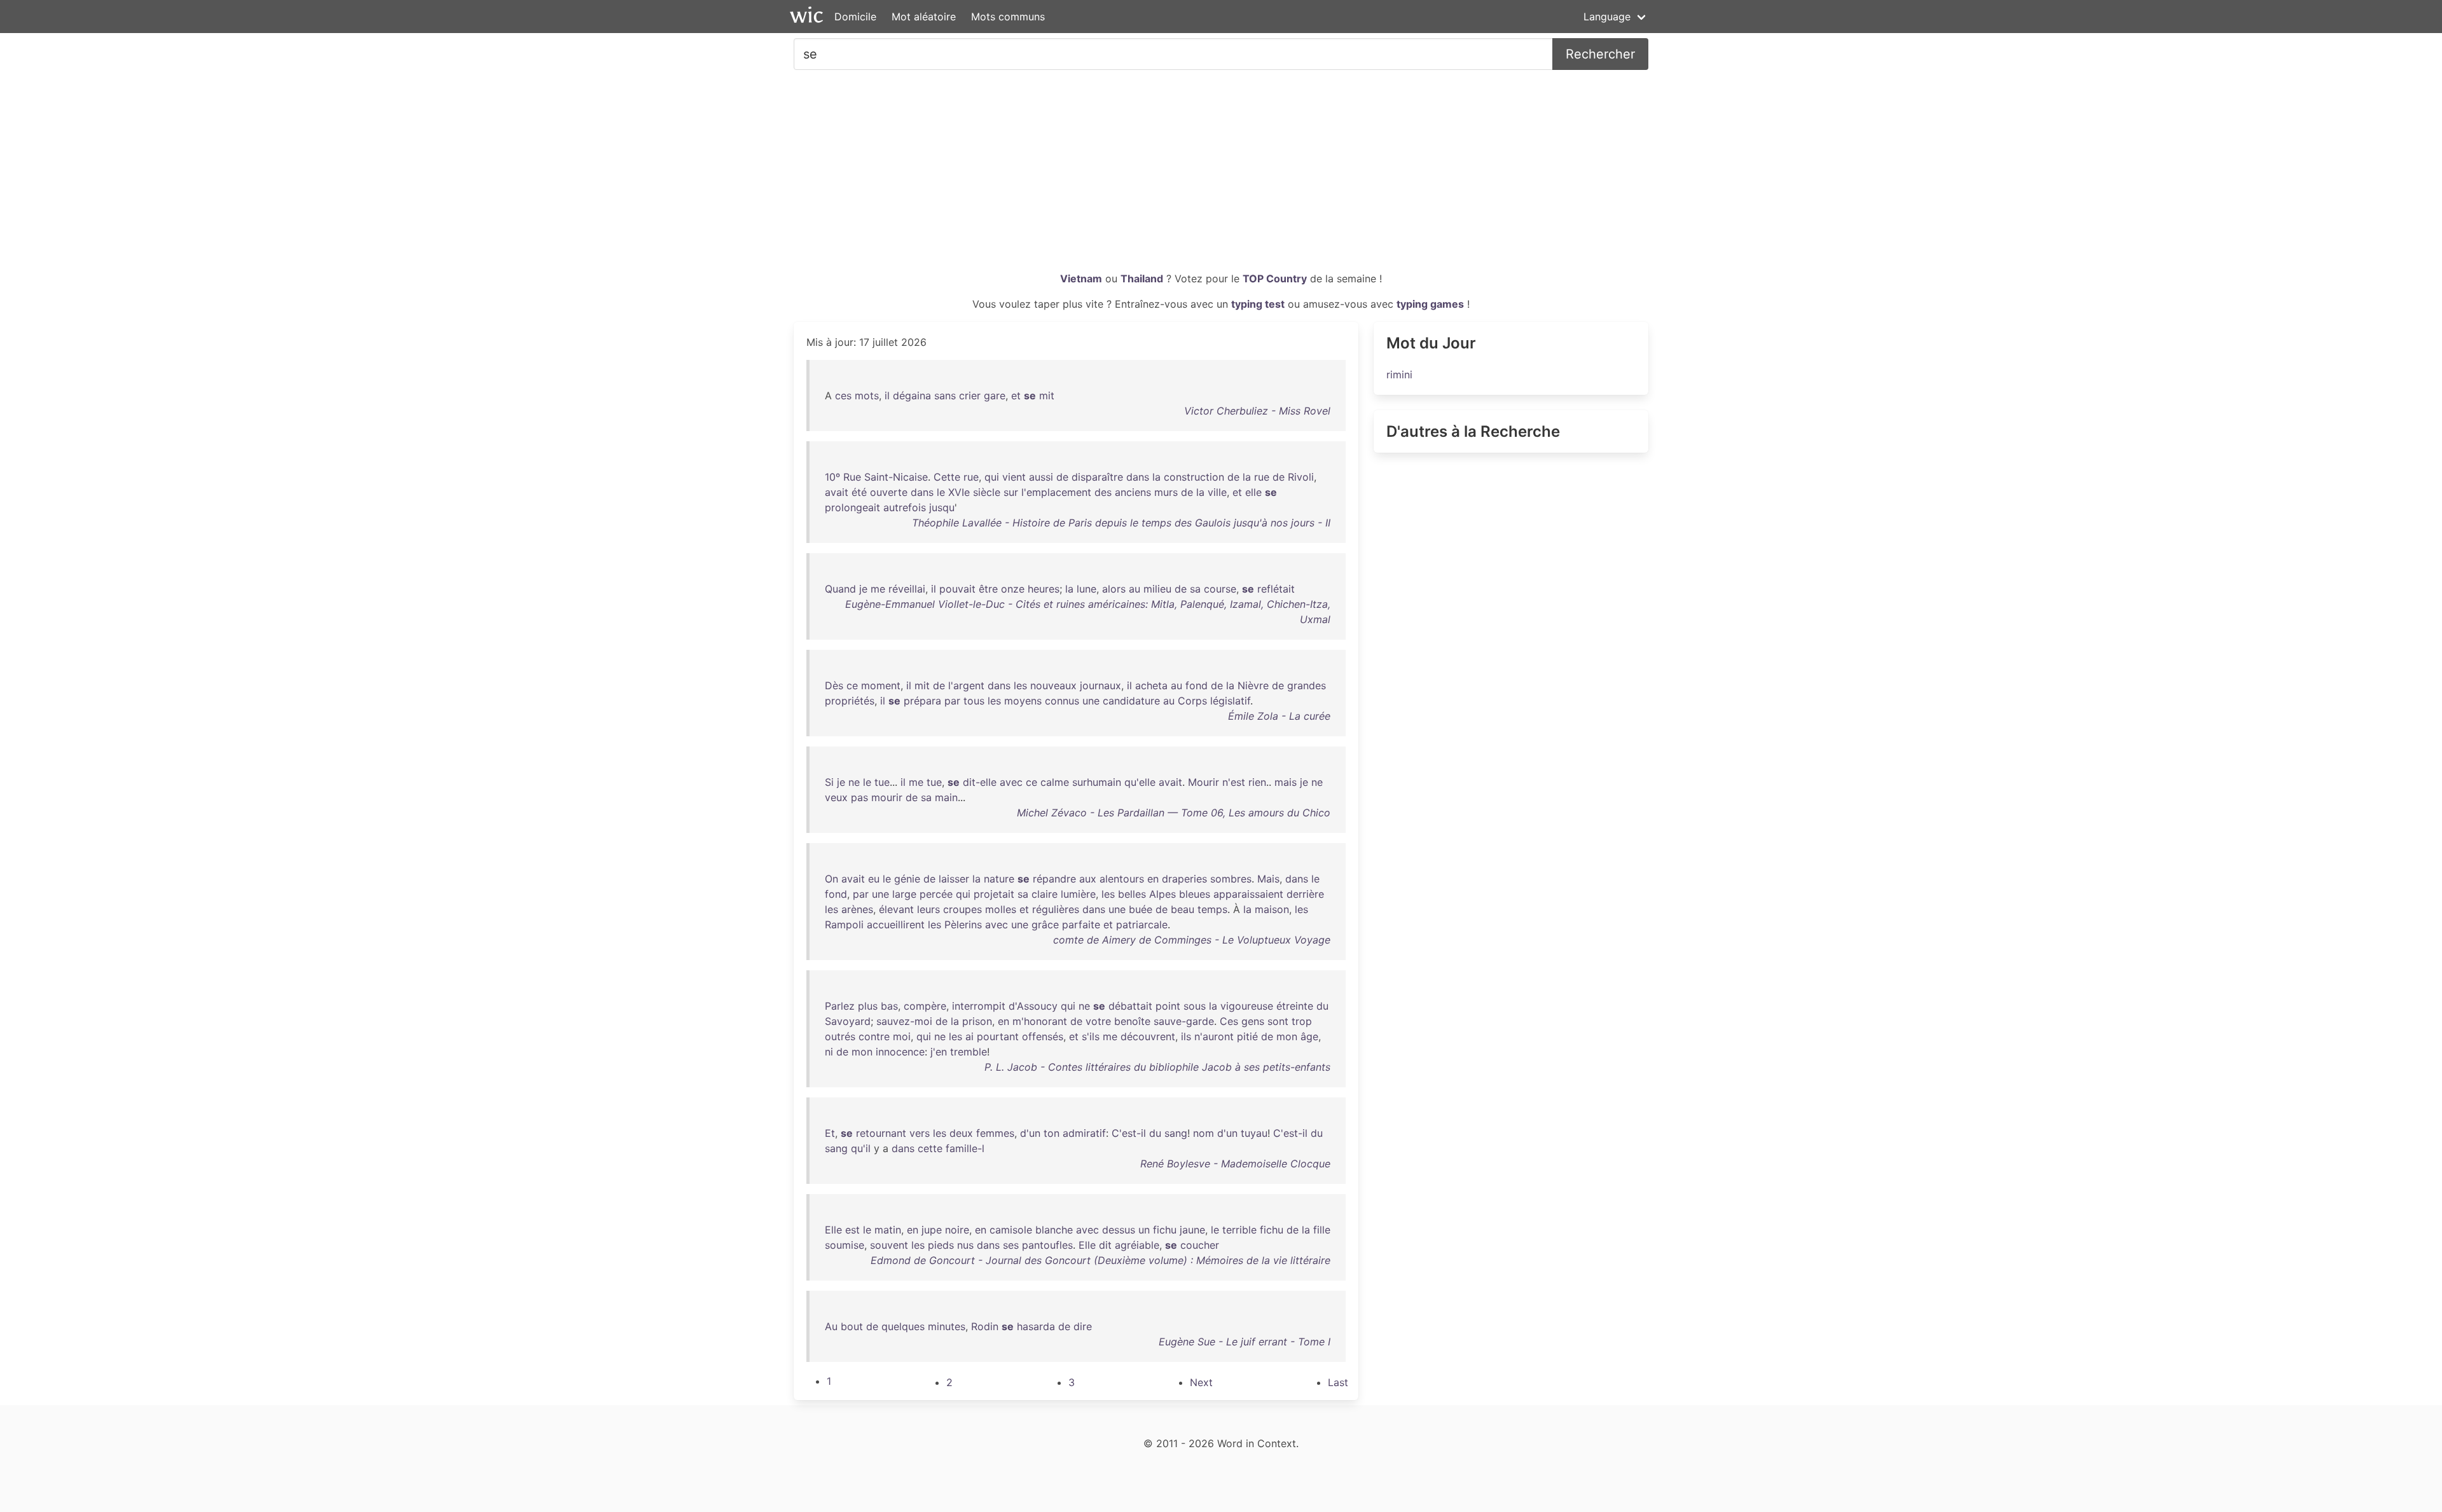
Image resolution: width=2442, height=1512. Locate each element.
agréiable (1137, 1245)
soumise (845, 1245)
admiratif (1084, 1133)
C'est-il (1129, 1133)
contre (874, 1036)
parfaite (1081, 924)
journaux (1100, 685)
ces (843, 395)
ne (854, 782)
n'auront (1214, 1036)
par (952, 701)
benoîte (1132, 1021)
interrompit (979, 1006)
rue (971, 477)
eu (874, 879)
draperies (1184, 879)
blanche (1054, 1230)
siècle (987, 492)
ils (1186, 1036)
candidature (1131, 701)
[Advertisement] (1221, 175)
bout (852, 1326)
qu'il (861, 1148)
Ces (1229, 1021)
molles (1001, 909)
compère (925, 1006)
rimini (1399, 375)
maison (1272, 909)
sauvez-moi (904, 1021)
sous (1195, 1006)
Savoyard (848, 1021)
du (1322, 1006)
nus (965, 1245)
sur (1011, 492)
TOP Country (1275, 278)
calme (1055, 782)
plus (868, 1006)
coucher (1200, 1245)
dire (1083, 1326)
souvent (889, 1245)
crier (970, 395)
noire (957, 1230)
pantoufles (1047, 1245)
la (1156, 477)
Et (830, 1133)
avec (1011, 782)
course (1220, 589)
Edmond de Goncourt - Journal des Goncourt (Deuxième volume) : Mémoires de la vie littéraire (1100, 1260)
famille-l (965, 1148)
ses (1011, 1245)
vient (1014, 477)
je (863, 589)
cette (930, 1148)
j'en (939, 1052)
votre (1098, 1021)
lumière (1078, 894)
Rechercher (1600, 54)
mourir (887, 797)
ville (1217, 492)
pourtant (998, 1036)
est (852, 1230)
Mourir (1204, 782)
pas (859, 797)
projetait (994, 894)
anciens (1133, 492)
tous (974, 701)
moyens (1023, 701)
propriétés (850, 701)
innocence (900, 1052)
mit (1047, 395)
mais (1286, 782)
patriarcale (1142, 924)
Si (829, 782)
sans (945, 395)
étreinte (1295, 1006)
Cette (947, 477)
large (904, 894)
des (1103, 492)
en (1153, 879)
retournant (881, 1133)
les (1020, 685)
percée (936, 894)
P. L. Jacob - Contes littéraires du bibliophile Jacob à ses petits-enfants (1157, 1067)
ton (1052, 1133)
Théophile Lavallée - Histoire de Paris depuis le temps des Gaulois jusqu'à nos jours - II (1121, 523)
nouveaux (1053, 685)
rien (1257, 782)
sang (1176, 1133)
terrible (1239, 1230)
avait (837, 492)
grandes (1307, 685)
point (1168, 1006)
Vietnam (1081, 278)
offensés (1043, 1036)
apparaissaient (1248, 894)
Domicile (855, 17)
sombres (1231, 879)
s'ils (1091, 1036)
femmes (995, 1133)
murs (1166, 492)
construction (1194, 477)
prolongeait (852, 507)
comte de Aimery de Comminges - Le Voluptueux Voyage (1192, 940)
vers (920, 1133)
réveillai (907, 589)
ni (829, 1052)
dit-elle (980, 782)
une (1091, 701)
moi (902, 1036)
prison (977, 1021)
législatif (1230, 701)
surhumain (1097, 782)
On (831, 879)
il (887, 395)
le (941, 492)
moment (881, 685)
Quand (840, 589)
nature (999, 879)
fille (1322, 1230)
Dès (834, 685)
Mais (1268, 879)
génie (907, 879)
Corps (1192, 701)
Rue (852, 477)
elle (1253, 492)
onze (1013, 589)
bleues (1195, 894)
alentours (1122, 879)
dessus (1119, 1230)
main (946, 797)
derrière (1305, 894)
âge (1309, 1036)
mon (1287, 1036)
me (878, 589)
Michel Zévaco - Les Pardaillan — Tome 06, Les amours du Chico (1174, 813)
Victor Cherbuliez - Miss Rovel (1257, 411)
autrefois (905, 507)
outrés (840, 1036)
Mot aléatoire (924, 17)
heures (1044, 589)
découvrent (1148, 1036)
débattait (1130, 1006)
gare (995, 395)
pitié (1247, 1036)
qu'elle (1140, 782)
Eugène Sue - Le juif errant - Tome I (1245, 1342)
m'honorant (1040, 1021)
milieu (1157, 589)
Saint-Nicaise (896, 477)
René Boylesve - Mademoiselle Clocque (1235, 1164)
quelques (903, 1326)
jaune (1192, 1230)
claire (1045, 894)
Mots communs (1008, 17)
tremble (969, 1052)
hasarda (1036, 1326)
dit (1105, 1245)
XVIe (959, 492)
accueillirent (896, 924)
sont (1278, 1021)
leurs (928, 909)
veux (836, 797)
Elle (833, 1230)
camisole (1011, 1230)
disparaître (1097, 477)
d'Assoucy (1033, 1006)
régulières (1056, 909)
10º (832, 477)
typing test (1258, 304)
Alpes (1162, 894)
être (988, 589)
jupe (932, 1230)
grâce (1045, 924)
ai (969, 1036)
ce (852, 685)
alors (1114, 589)
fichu (1165, 1230)
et (1016, 395)
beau (1183, 909)
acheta (1151, 685)
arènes (857, 909)
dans (1138, 477)
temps (1212, 909)
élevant (896, 909)
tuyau (1254, 1133)
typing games (1430, 304)
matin (888, 1230)
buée (1141, 909)
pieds (941, 1245)
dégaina (912, 395)
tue (882, 782)
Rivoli (1301, 477)
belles (1132, 894)
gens (1253, 1021)
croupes (962, 909)
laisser (954, 879)
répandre (1054, 879)
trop (1302, 1021)
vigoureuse (1247, 1006)
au (1135, 589)
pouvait (957, 589)
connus (1062, 701)
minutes (947, 1326)
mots (867, 395)
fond (1197, 685)
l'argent (966, 685)
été (859, 492)
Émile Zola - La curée (1279, 716)
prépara (922, 701)
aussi (1041, 477)
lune (1086, 589)
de (1062, 477)
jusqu (942, 507)
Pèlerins (963, 924)
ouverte (889, 492)
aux (1088, 879)
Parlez (840, 1006)
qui (992, 477)
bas (889, 1006)
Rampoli (844, 924)
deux (961, 1133)
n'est (1234, 782)
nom (1204, 1133)
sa (1195, 589)
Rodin (985, 1326)
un (1144, 1230)
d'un (1030, 1133)
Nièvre (1253, 685)
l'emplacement (1056, 492)
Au (831, 1326)
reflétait (1276, 589)
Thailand (1142, 278)
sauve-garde (1184, 1021)
